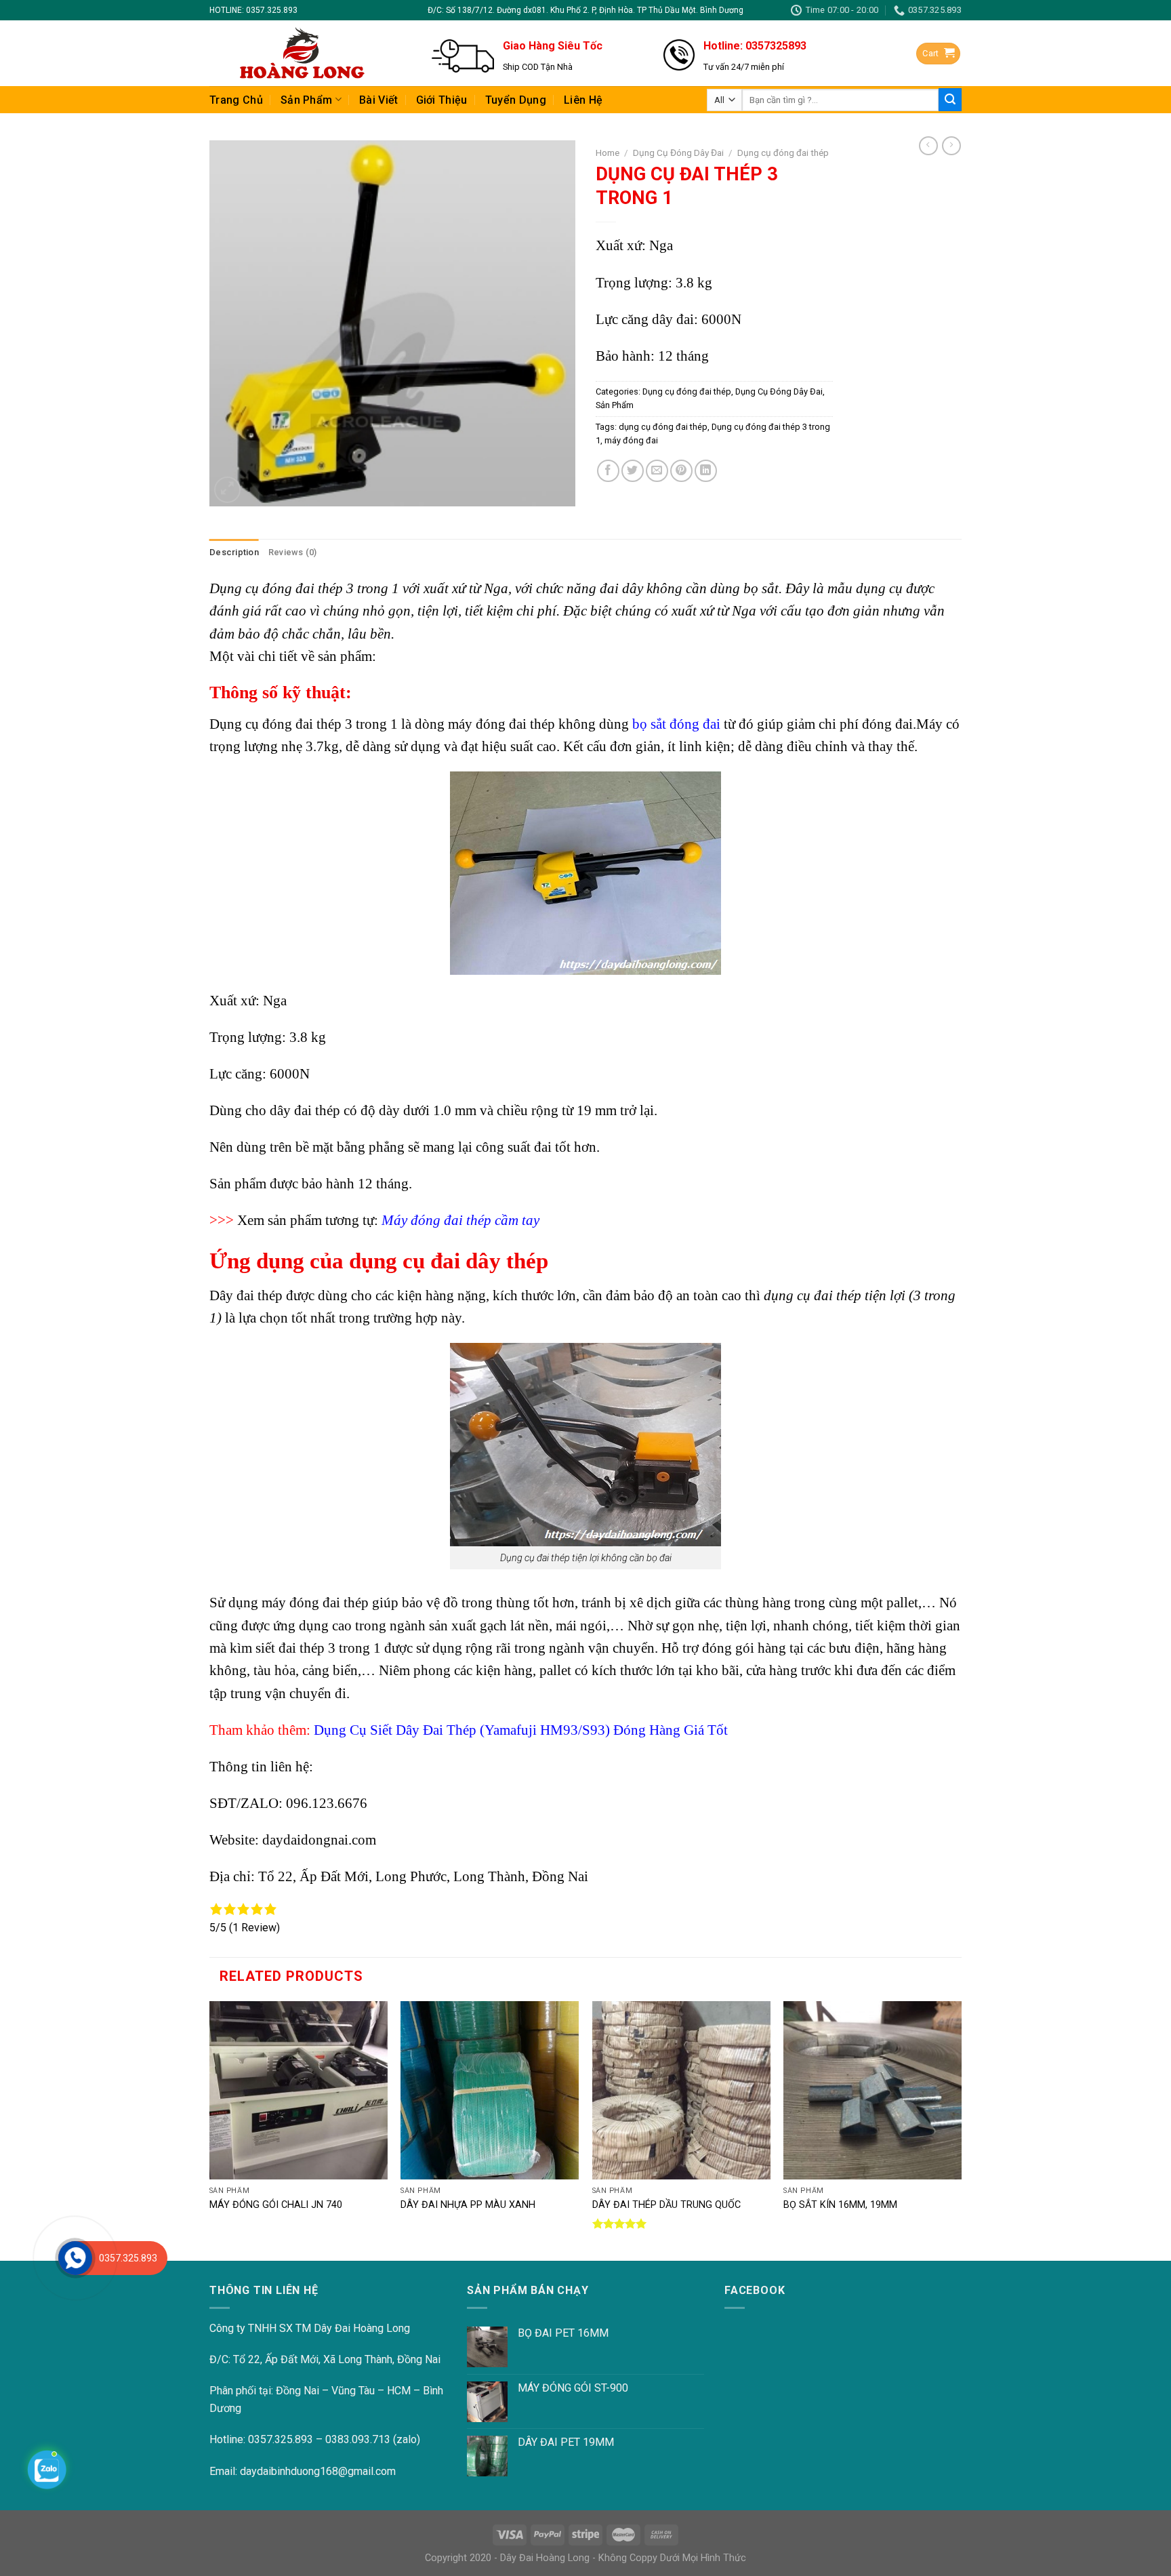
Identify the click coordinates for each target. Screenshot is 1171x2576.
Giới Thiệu (442, 100)
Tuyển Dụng (516, 100)
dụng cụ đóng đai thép (663, 427)
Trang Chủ (236, 100)
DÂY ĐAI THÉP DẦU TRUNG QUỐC (666, 2205)
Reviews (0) (293, 552)
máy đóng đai (631, 440)
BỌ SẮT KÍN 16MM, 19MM (840, 2205)
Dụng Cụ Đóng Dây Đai (678, 153)
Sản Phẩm (307, 100)
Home (608, 153)
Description (234, 552)
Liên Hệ (583, 100)
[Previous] (210, 2130)
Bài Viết (379, 100)
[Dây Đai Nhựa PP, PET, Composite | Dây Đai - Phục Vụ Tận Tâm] (300, 53)
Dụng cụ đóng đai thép (783, 153)
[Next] (961, 2130)
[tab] (234, 552)
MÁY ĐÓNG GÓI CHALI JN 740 (276, 2205)
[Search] (950, 100)
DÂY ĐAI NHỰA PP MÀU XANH (468, 2205)
